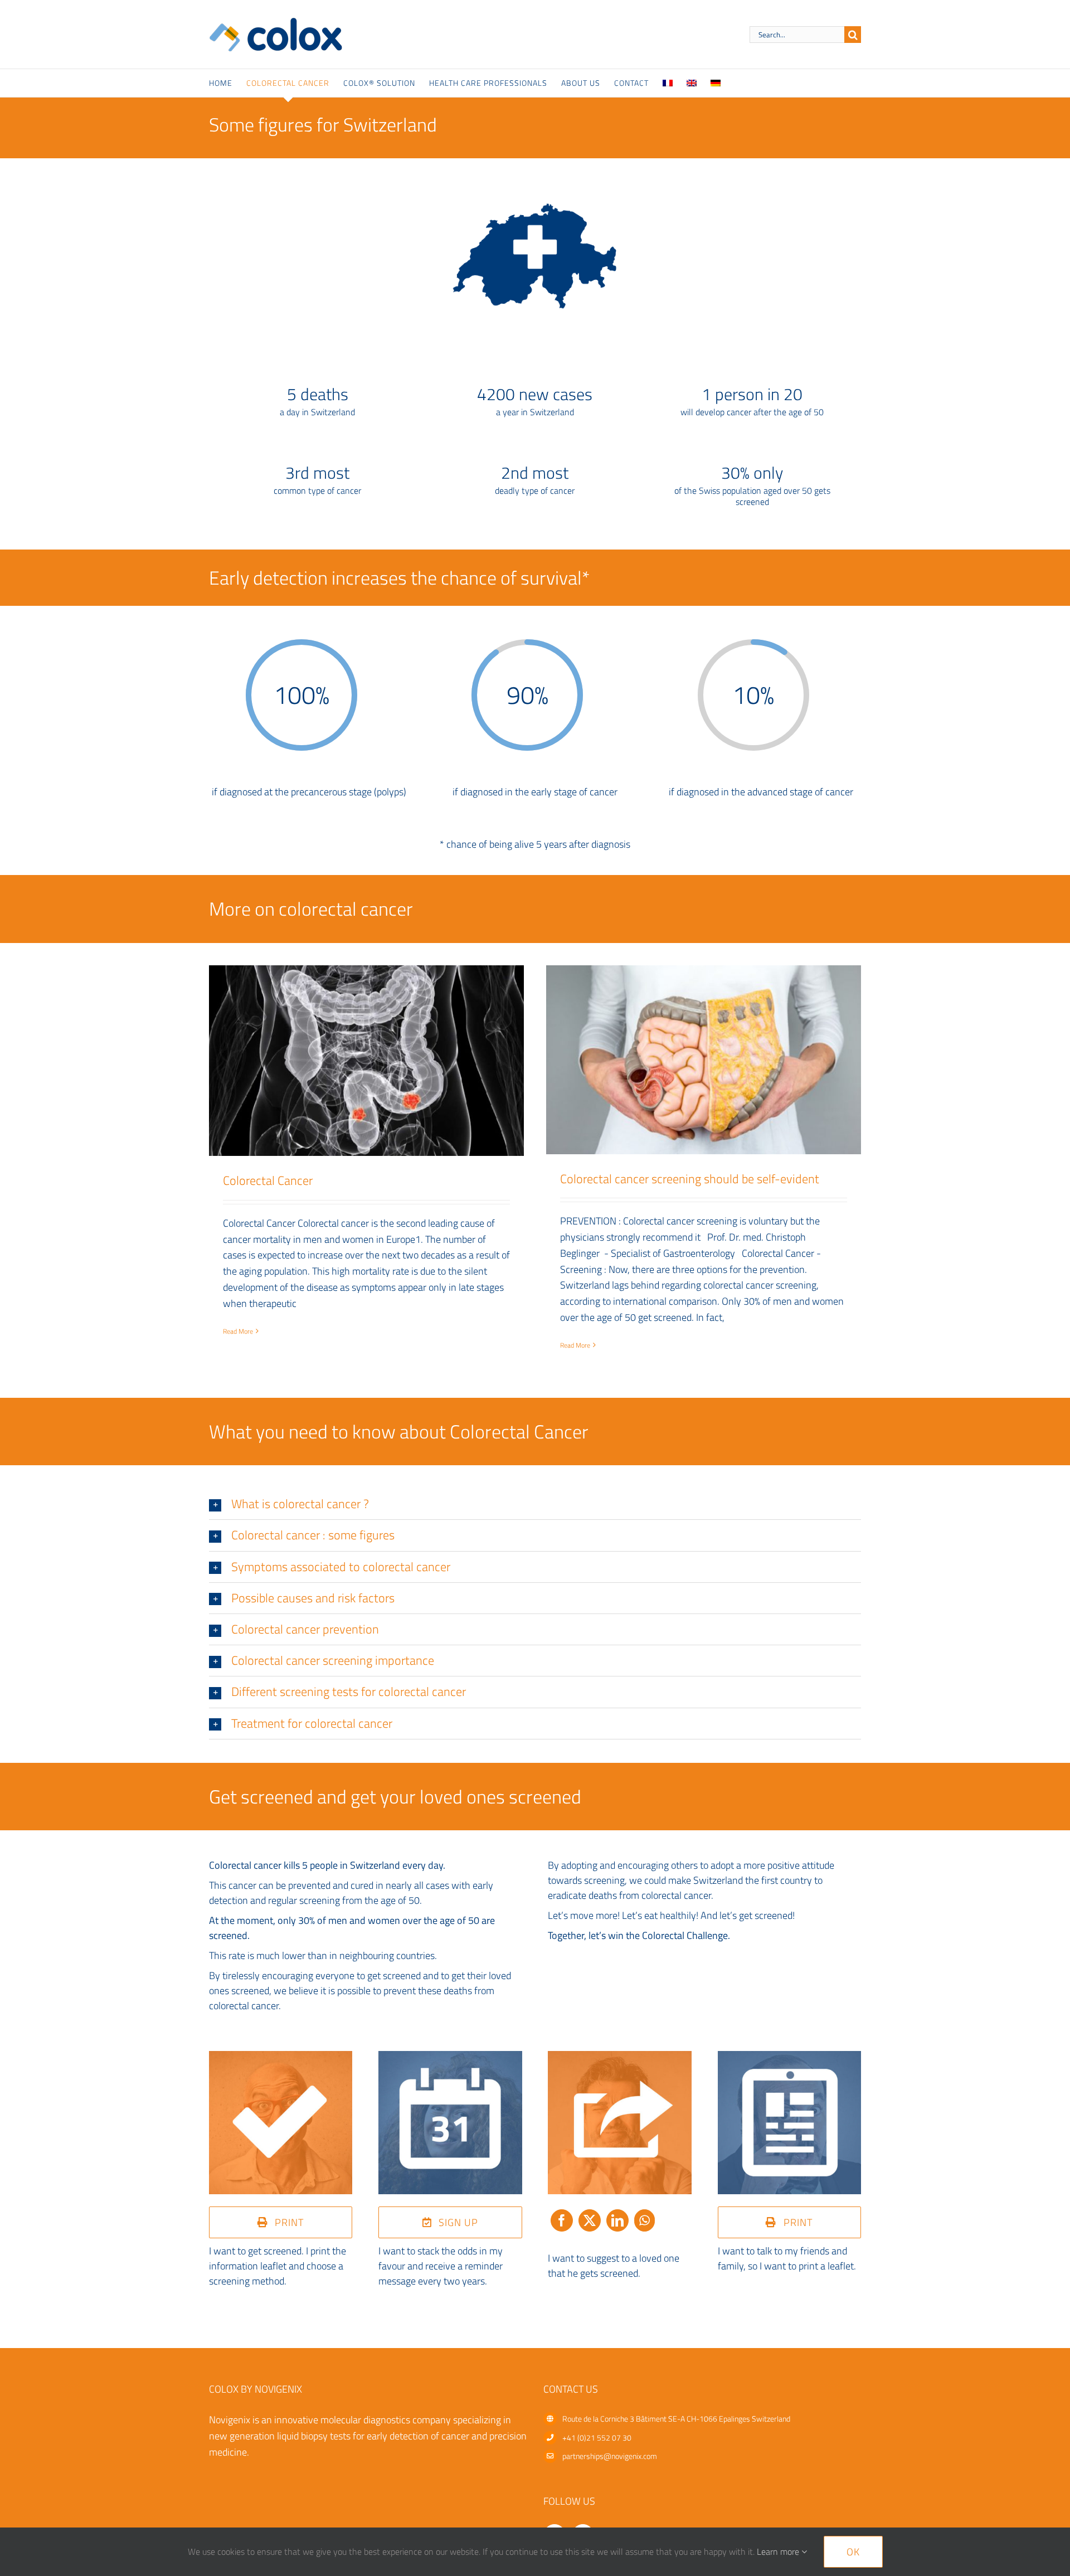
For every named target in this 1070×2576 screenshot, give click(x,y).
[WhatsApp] (645, 2226)
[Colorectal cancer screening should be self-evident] (704, 1060)
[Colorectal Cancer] (366, 1061)
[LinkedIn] (617, 2226)
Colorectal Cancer (268, 1180)
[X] (590, 2226)
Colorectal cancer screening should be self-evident (690, 1179)
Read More (238, 1331)
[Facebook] (562, 2226)
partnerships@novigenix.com (610, 2456)
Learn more (779, 2551)
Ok (853, 2552)
